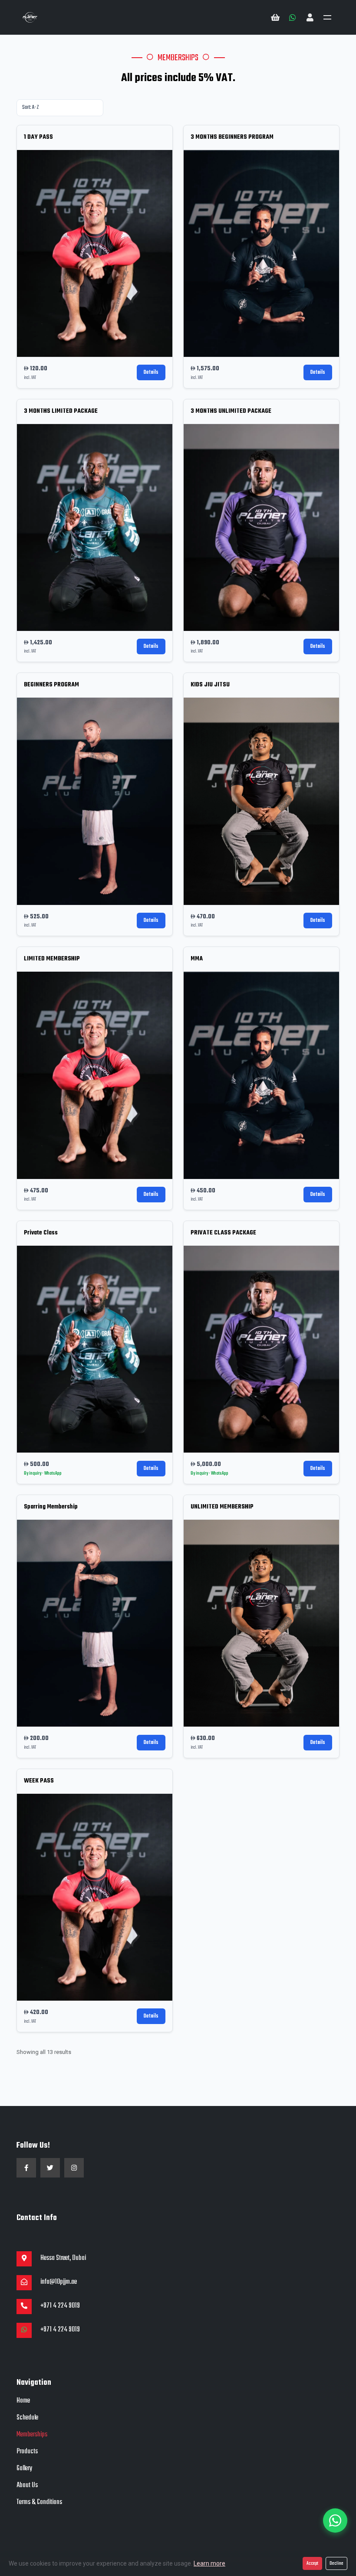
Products (27, 2452)
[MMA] (261, 1075)
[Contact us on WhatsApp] (293, 17)
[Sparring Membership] (95, 1623)
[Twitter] (50, 2168)
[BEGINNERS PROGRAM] (95, 801)
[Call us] (24, 2307)
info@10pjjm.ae (59, 2282)
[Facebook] (26, 2168)
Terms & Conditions (39, 2502)
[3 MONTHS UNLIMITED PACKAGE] (261, 527)
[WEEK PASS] (95, 1897)
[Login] (310, 17)
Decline (336, 2563)
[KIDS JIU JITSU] (261, 801)
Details (151, 372)
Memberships (32, 2435)
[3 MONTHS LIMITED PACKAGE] (95, 527)
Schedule (27, 2418)
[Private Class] (95, 1349)
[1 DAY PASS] (95, 253)
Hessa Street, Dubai (63, 2259)
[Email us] (24, 2283)
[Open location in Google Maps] (24, 2259)
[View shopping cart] (275, 17)
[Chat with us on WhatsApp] (335, 2520)
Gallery (24, 2468)
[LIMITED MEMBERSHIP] (95, 1075)
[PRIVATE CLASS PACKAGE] (261, 1349)
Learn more (209, 2563)
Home (23, 2401)
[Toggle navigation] (327, 17)
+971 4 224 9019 (60, 2306)
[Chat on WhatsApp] (24, 2330)
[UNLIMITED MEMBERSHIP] (261, 1623)
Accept (312, 2563)
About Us (27, 2485)
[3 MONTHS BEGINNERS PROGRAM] (261, 253)
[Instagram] (74, 2168)
